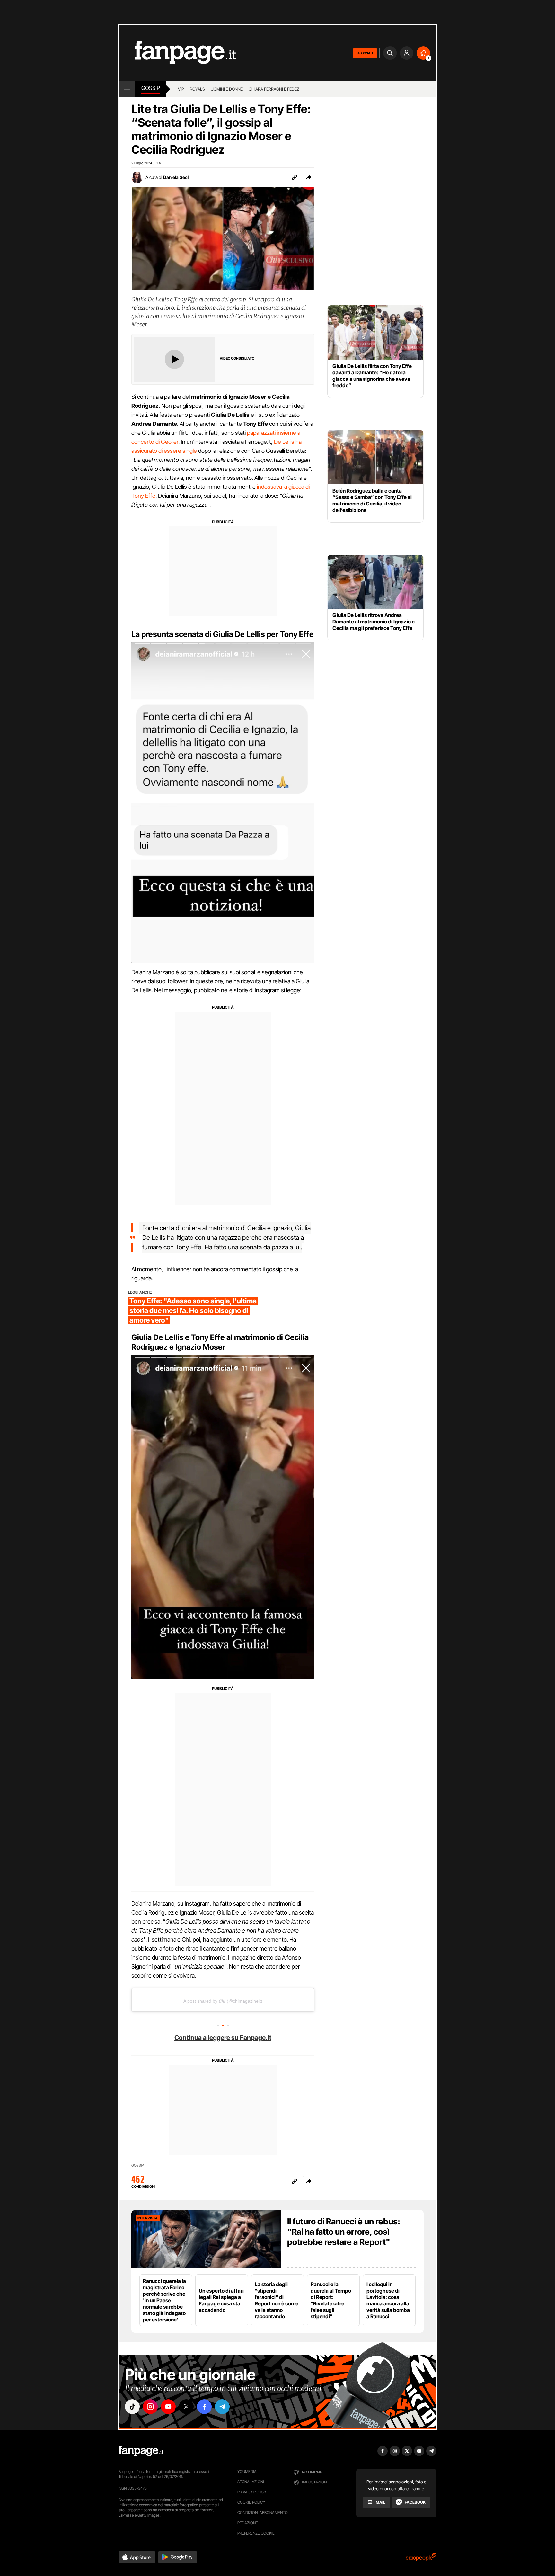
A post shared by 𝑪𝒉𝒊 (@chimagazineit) (223, 2001)
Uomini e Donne (227, 89)
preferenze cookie (256, 2533)
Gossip (151, 88)
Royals (197, 89)
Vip (181, 89)
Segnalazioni (251, 2482)
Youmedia (247, 2471)
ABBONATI (365, 53)
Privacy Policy (252, 2492)
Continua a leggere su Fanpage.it (223, 2038)
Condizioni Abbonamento (263, 2513)
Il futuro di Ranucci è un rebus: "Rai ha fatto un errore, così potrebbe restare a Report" (344, 2232)
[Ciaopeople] (421, 2559)
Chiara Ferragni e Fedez (274, 89)
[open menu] (127, 89)
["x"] (186, 2407)
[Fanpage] (141, 2451)
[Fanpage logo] (177, 53)
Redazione (248, 2523)
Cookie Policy (251, 2502)
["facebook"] (204, 2407)
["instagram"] (150, 2407)
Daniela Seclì (176, 177)
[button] (309, 177)
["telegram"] (222, 2407)
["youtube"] (168, 2407)
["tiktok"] (132, 2407)
